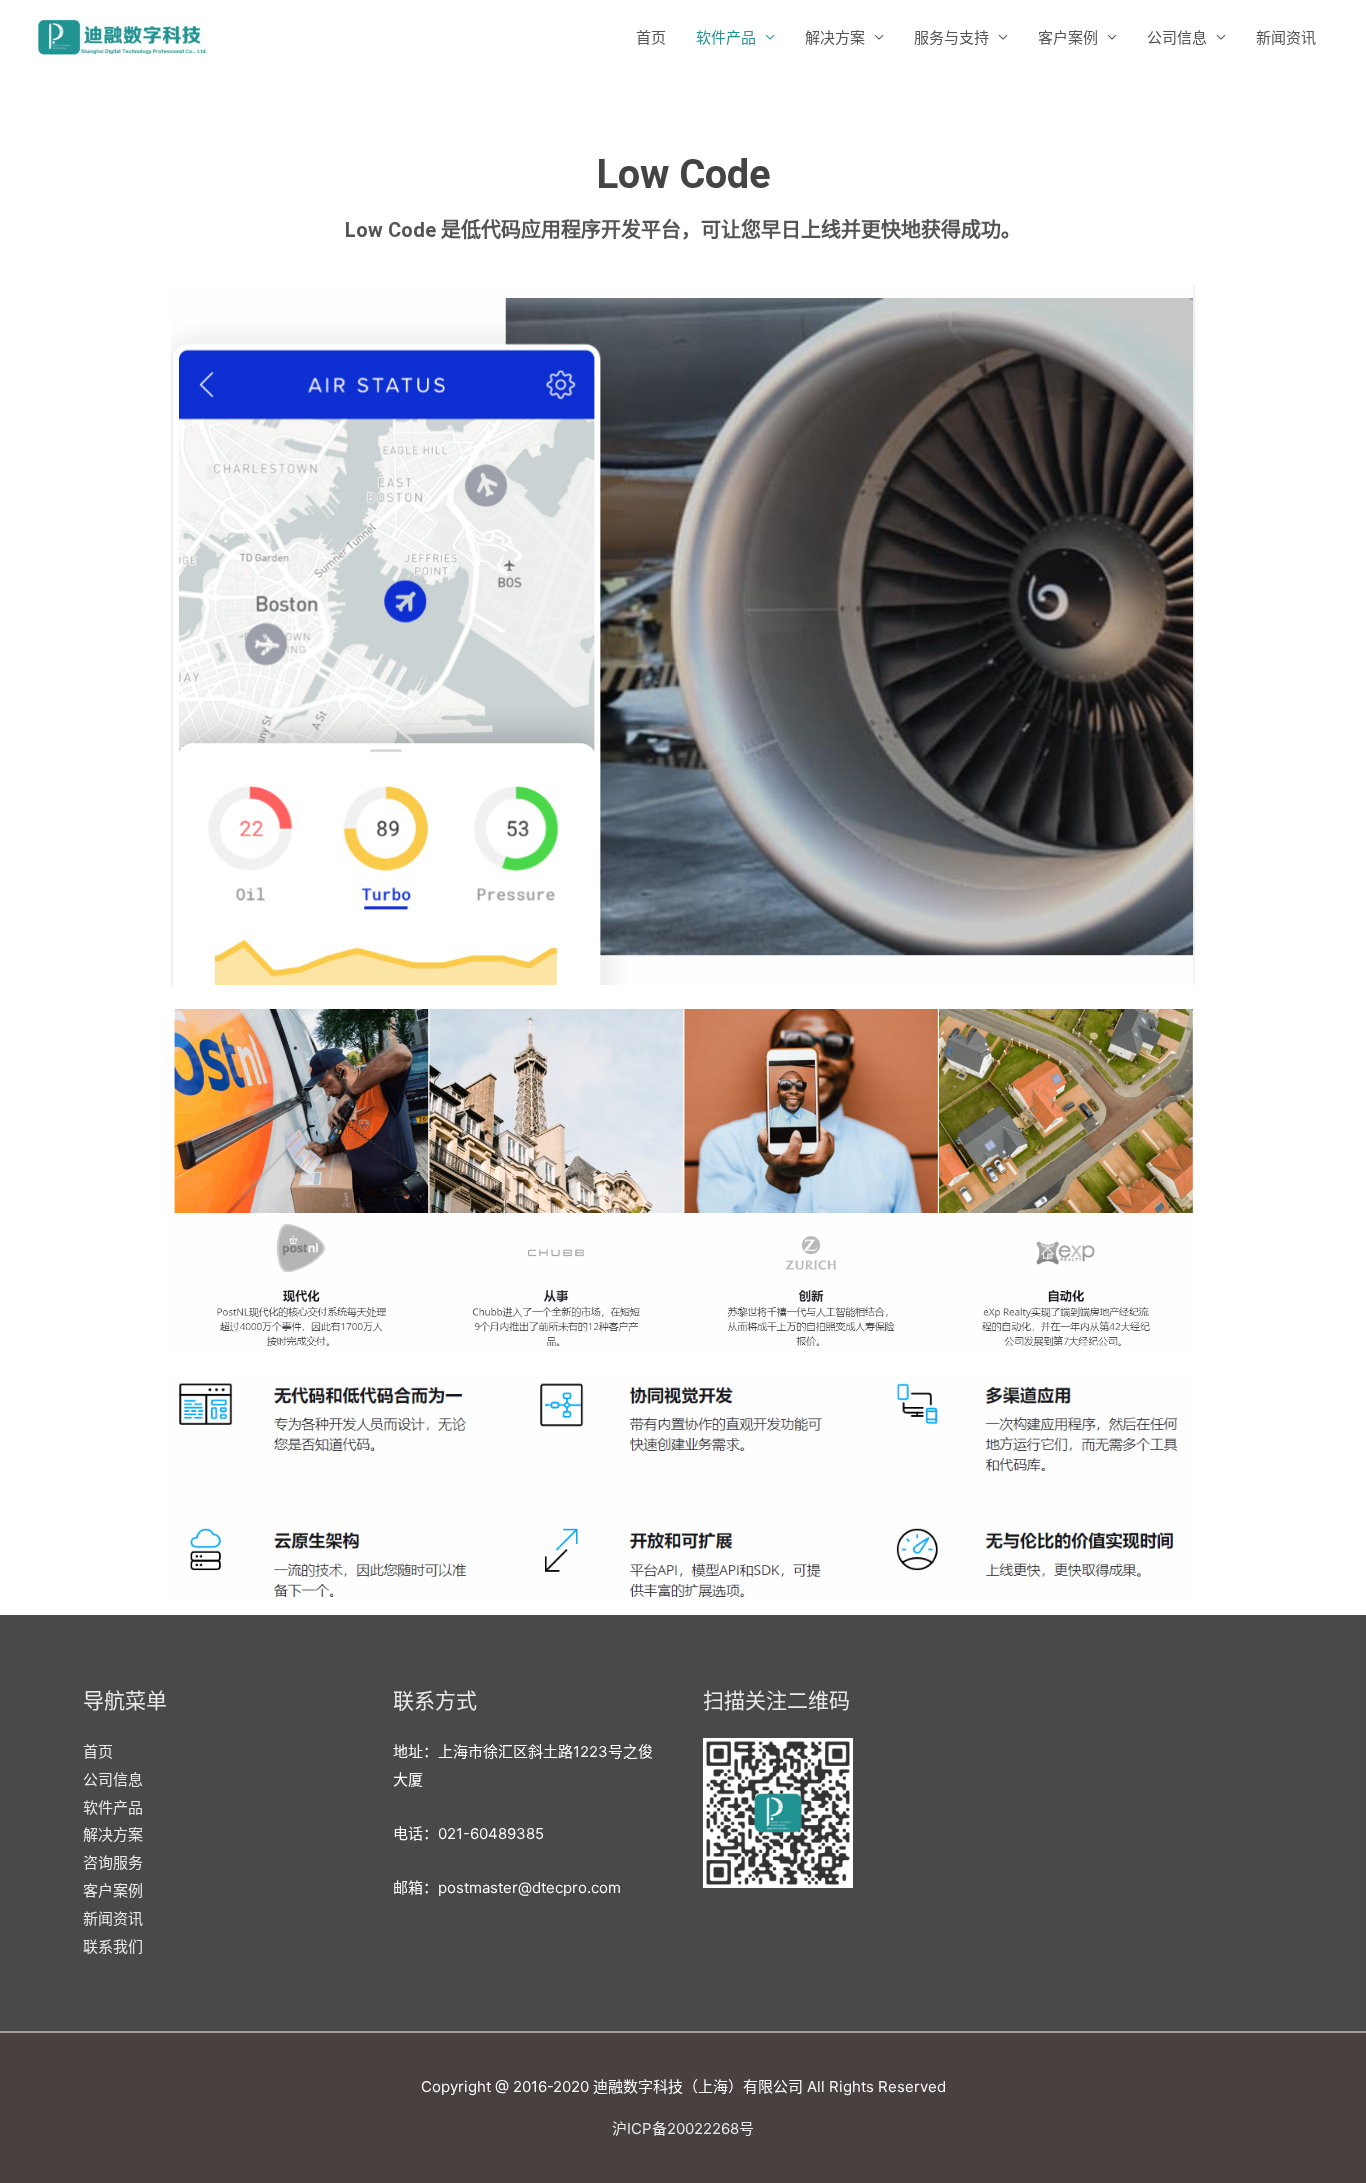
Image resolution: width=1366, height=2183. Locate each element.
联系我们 (113, 1946)
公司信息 (1177, 37)
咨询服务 (113, 1862)
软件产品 (726, 37)
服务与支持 (951, 37)
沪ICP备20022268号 (683, 2128)
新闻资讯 (1286, 37)
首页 (651, 37)
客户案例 (1068, 37)
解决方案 (835, 37)
